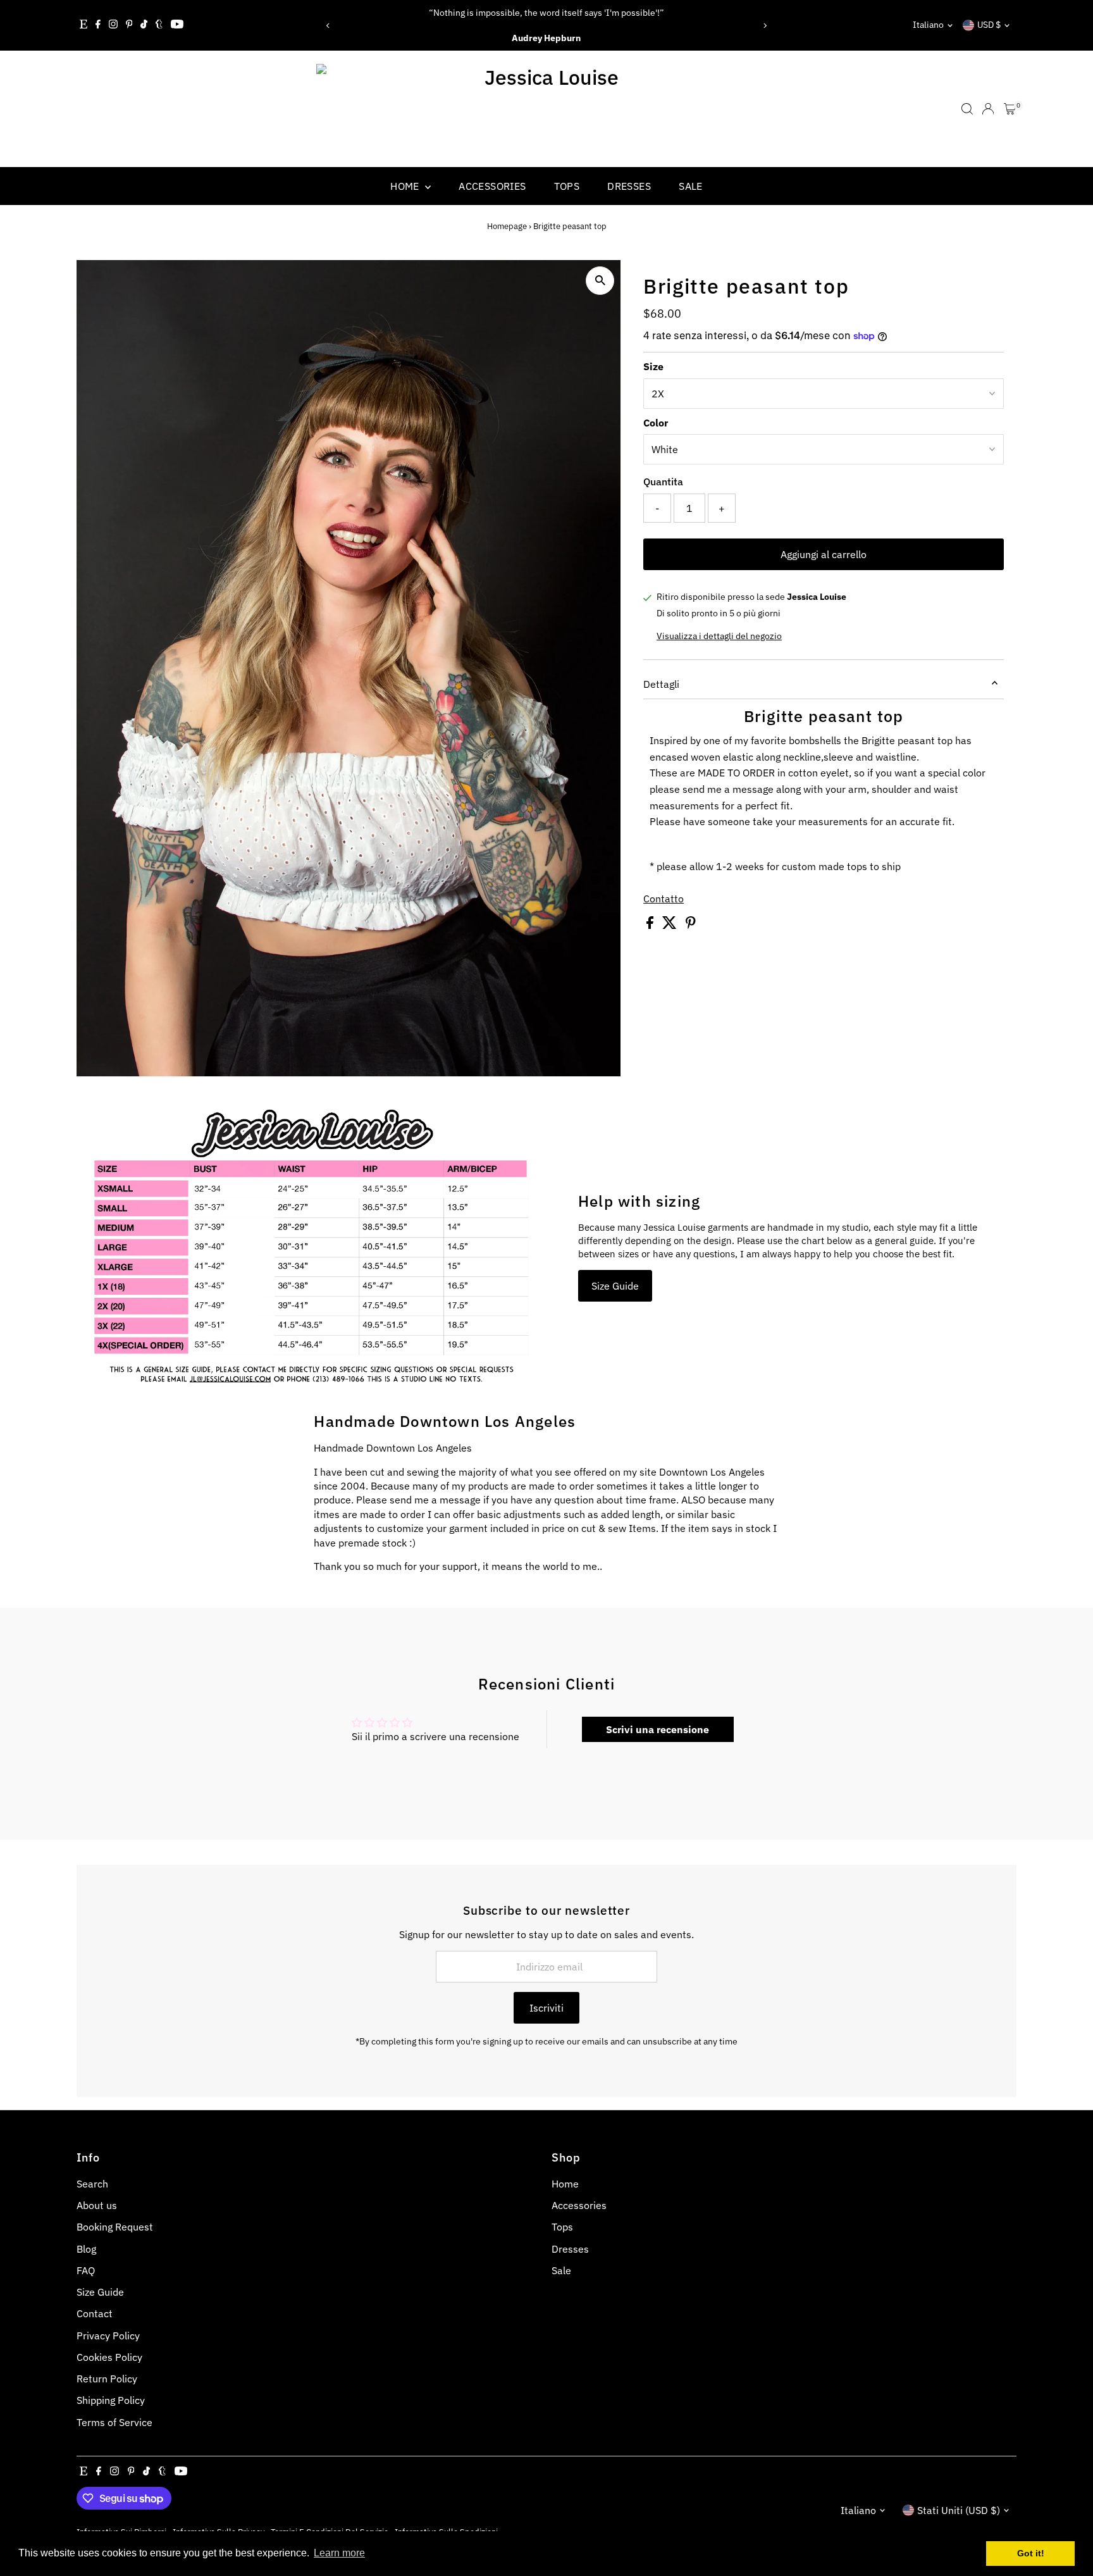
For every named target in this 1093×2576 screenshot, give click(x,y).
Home (406, 186)
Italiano (928, 25)
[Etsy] (83, 25)
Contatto (664, 899)
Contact (95, 2313)
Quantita (663, 482)
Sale (691, 186)
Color (656, 423)
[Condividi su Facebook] (651, 925)
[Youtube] (177, 25)
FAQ (86, 2270)
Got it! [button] (1031, 2553)
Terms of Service (114, 2422)
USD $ (989, 25)
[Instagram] (113, 25)
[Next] (765, 26)
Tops (567, 186)
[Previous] (328, 26)
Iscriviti (546, 2008)
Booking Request (115, 2227)
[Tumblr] (159, 25)
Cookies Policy (109, 2357)
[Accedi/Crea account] (988, 109)
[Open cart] (1010, 109)
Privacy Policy (108, 2336)
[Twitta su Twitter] (671, 925)
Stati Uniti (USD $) (959, 2510)
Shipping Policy (111, 2400)
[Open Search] (967, 109)
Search (92, 2184)
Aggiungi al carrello (824, 554)
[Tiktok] (144, 25)
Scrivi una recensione (658, 1729)
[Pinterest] (129, 25)
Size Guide (615, 1286)
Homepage (507, 226)
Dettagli (661, 684)
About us (97, 2205)
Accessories (492, 186)
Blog (86, 2249)
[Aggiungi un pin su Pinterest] (691, 925)
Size (653, 366)
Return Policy (107, 2379)
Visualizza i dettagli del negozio (719, 636)
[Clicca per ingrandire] (600, 281)
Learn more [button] (339, 2553)
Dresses (629, 186)
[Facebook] (98, 25)
